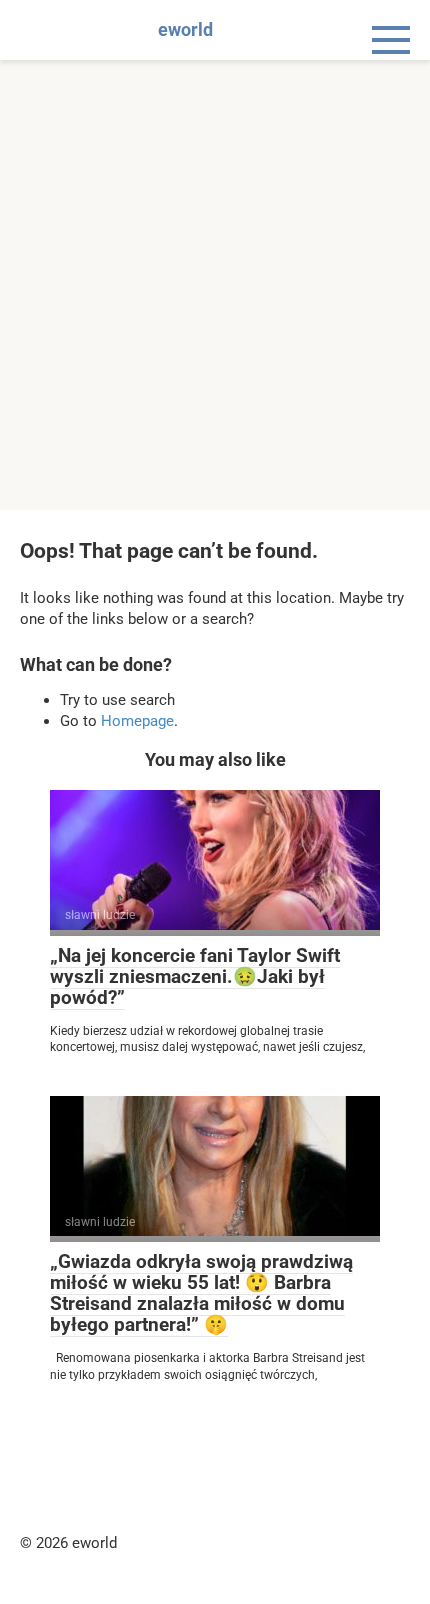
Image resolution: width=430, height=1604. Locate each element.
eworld (185, 29)
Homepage (137, 721)
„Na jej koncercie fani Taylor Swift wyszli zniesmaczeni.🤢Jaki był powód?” (195, 976)
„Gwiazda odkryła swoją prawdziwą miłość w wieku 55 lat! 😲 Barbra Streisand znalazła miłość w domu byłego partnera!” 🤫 (201, 1293)
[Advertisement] (215, 285)
